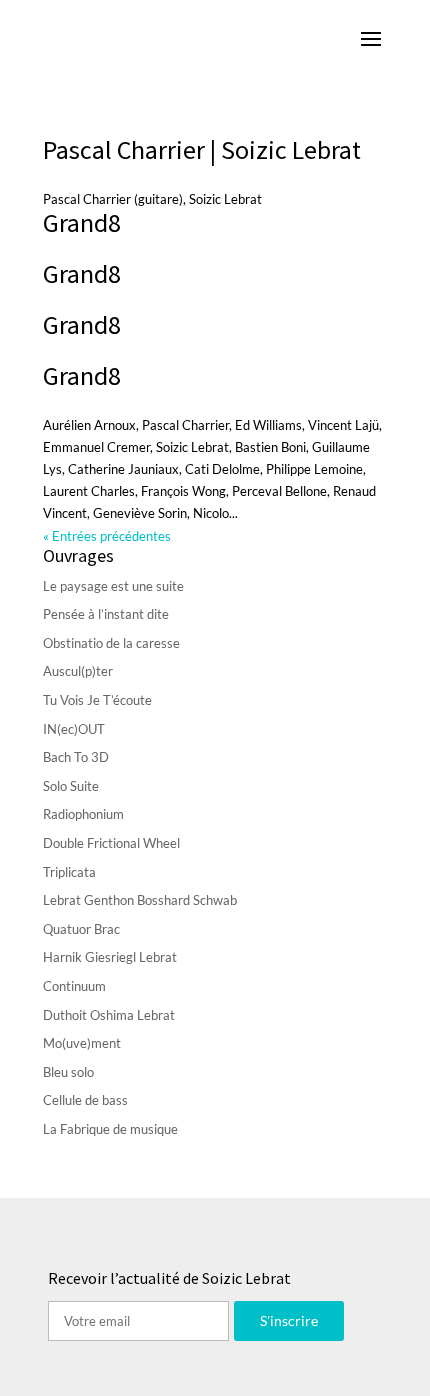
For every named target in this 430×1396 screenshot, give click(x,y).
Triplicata (69, 872)
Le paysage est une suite (113, 586)
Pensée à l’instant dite (106, 614)
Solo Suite (71, 786)
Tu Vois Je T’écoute (97, 700)
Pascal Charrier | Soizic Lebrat (202, 149)
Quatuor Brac (81, 929)
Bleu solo (68, 1072)
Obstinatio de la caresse (111, 643)
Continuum (74, 986)
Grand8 (82, 222)
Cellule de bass (85, 1100)
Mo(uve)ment (82, 1043)
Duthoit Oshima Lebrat (109, 1015)
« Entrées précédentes (107, 536)
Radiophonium (83, 814)
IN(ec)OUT (74, 729)
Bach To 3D (76, 757)
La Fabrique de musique (110, 1129)
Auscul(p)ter (78, 671)
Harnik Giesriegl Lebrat (110, 957)
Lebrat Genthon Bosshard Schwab (140, 900)
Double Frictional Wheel (111, 843)
